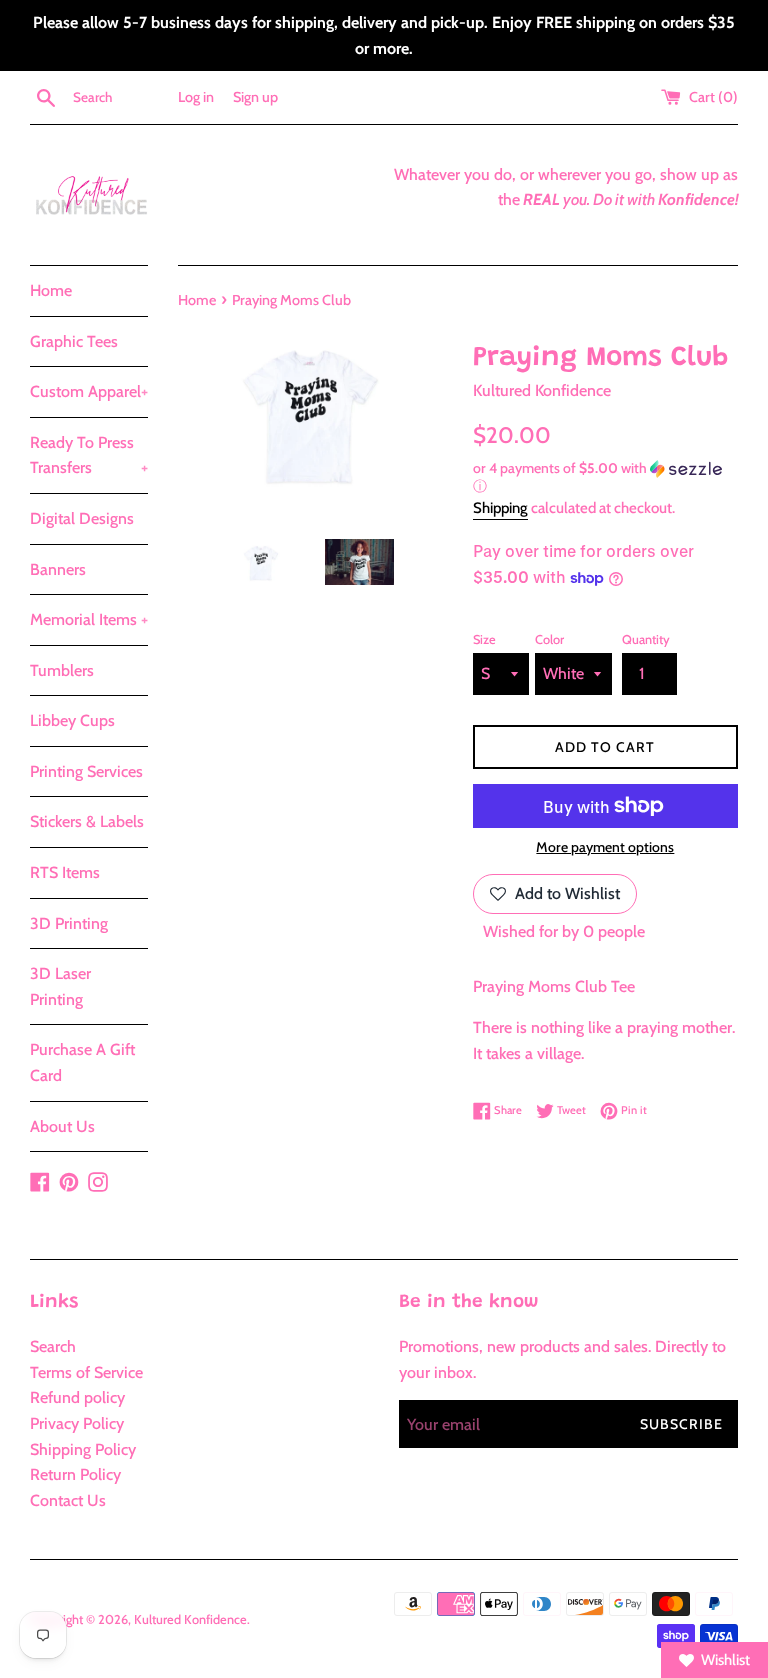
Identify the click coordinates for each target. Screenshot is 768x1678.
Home (51, 290)
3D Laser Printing (60, 986)
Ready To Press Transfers (89, 455)
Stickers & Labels (87, 821)
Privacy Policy (77, 1423)
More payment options (605, 847)
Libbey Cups (72, 720)
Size (484, 639)
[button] (605, 477)
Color (549, 639)
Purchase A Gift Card (82, 1062)
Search (53, 1346)
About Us (62, 1126)
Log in (196, 97)
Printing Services (86, 771)
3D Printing (69, 923)
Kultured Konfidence (190, 1619)
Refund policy (77, 1397)
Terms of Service (86, 1372)
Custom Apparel (89, 391)
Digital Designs (82, 518)
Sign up (255, 97)
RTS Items (65, 872)
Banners (58, 569)
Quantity (646, 639)
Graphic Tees (74, 341)
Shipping (500, 508)
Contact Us (68, 1500)
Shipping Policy (83, 1449)
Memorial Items (89, 619)
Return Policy (75, 1474)
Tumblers (62, 670)
